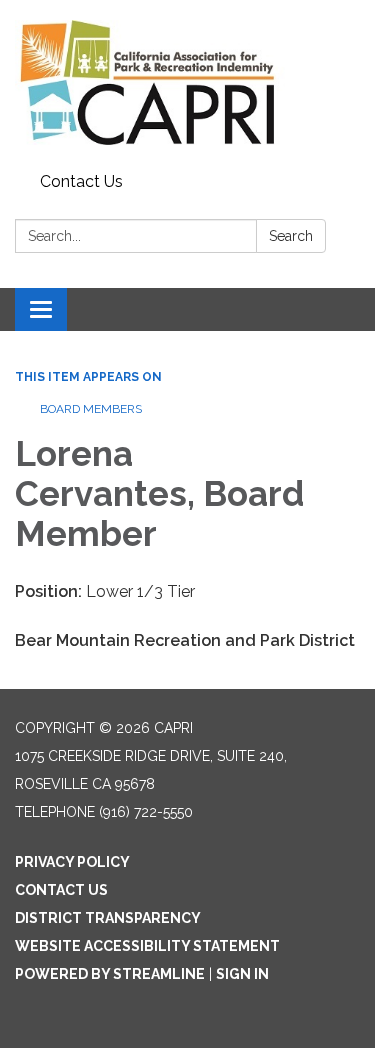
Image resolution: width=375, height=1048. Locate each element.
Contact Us (81, 181)
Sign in (242, 974)
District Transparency (108, 918)
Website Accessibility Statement (147, 946)
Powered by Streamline (110, 974)
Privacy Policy (72, 862)
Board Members (91, 409)
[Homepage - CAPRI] (187, 82)
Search (291, 236)
